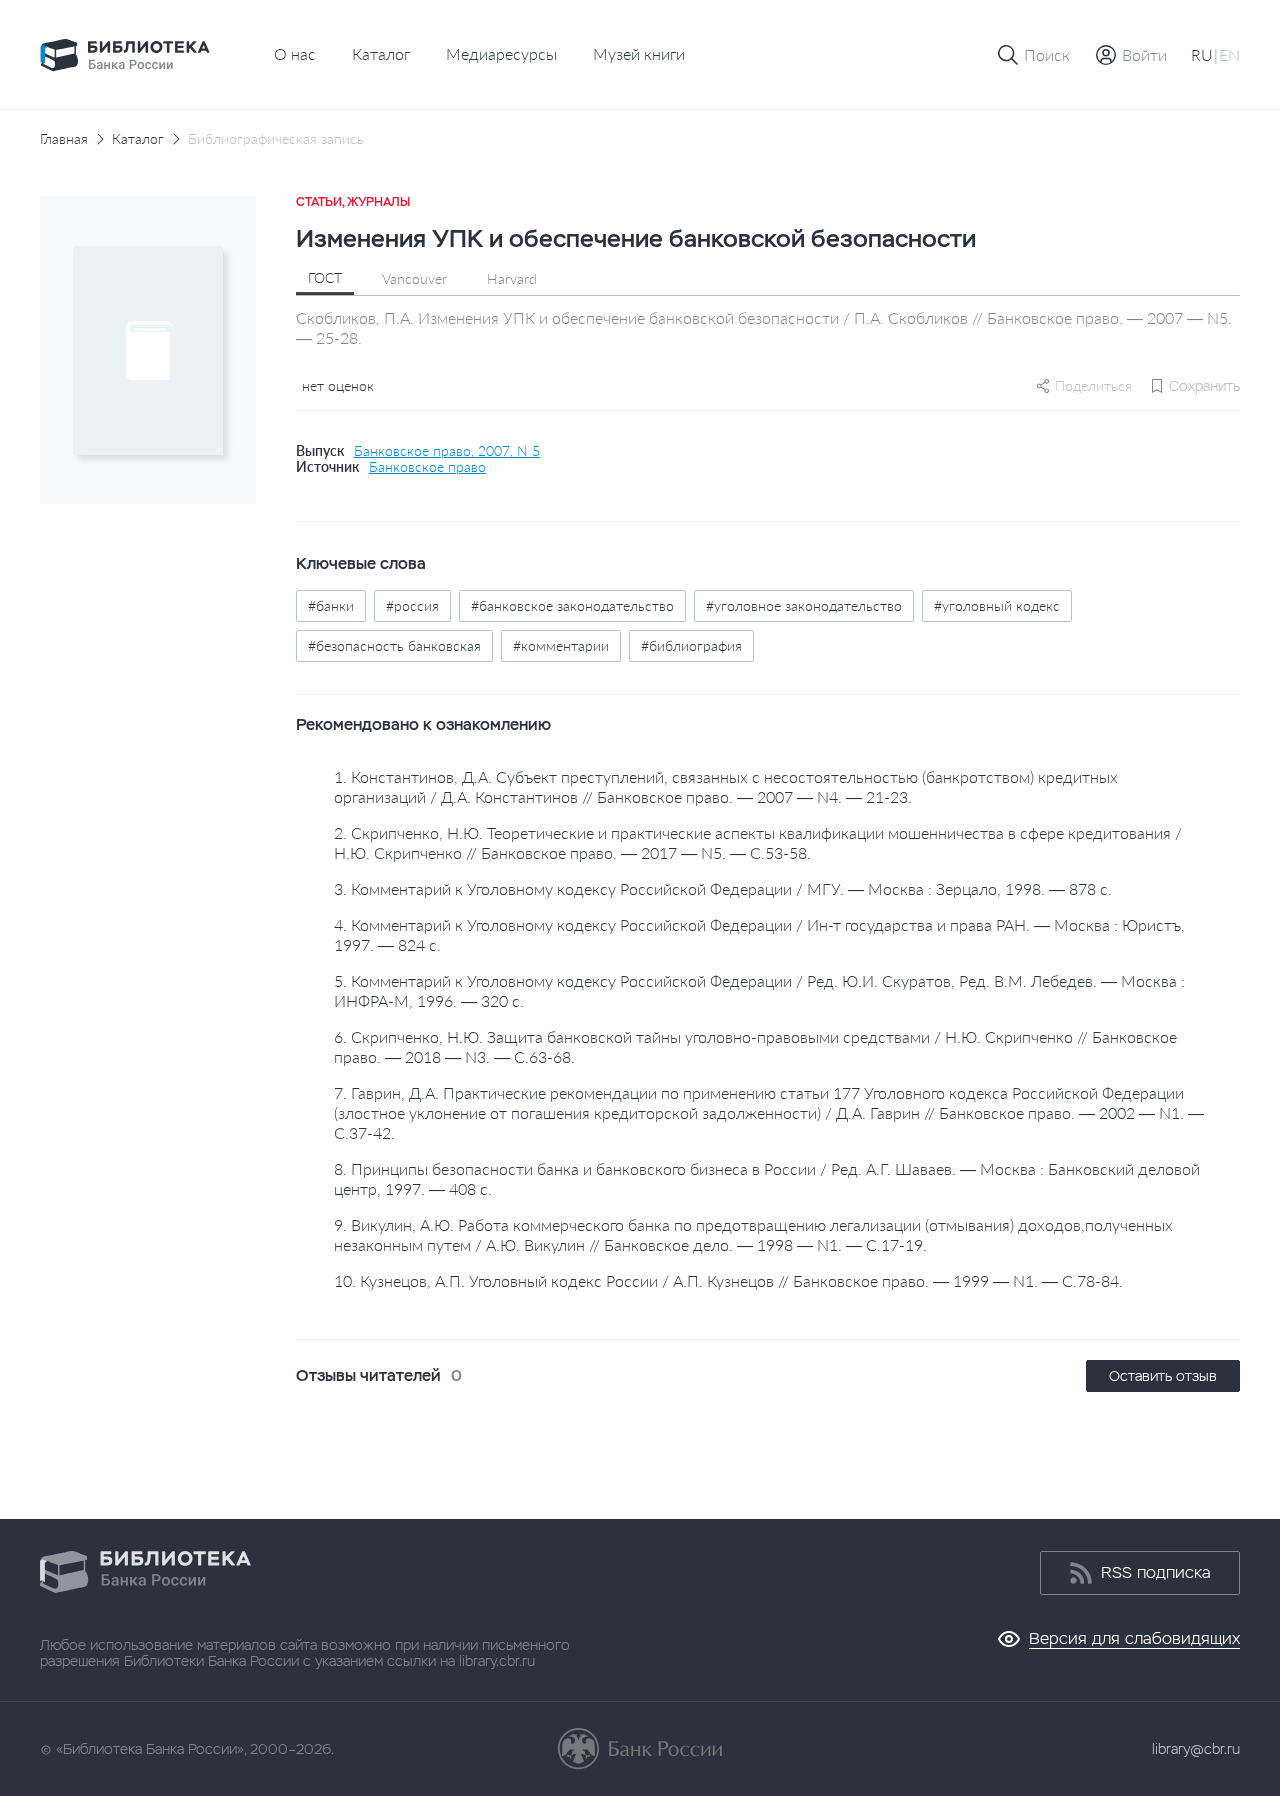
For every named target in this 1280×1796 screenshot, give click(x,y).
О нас (295, 53)
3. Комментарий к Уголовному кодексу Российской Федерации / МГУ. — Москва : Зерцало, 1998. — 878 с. (723, 888)
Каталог (381, 53)
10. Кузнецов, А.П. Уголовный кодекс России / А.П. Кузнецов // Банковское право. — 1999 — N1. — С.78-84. (728, 1280)
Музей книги (639, 53)
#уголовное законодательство (804, 605)
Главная (64, 139)
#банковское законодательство (572, 605)
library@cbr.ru (1196, 1749)
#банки (331, 605)
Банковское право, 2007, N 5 (447, 451)
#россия (412, 605)
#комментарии (561, 645)
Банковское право (427, 467)
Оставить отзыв (1163, 1376)
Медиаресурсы (501, 53)
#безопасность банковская (394, 645)
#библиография (691, 645)
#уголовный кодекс (997, 605)
